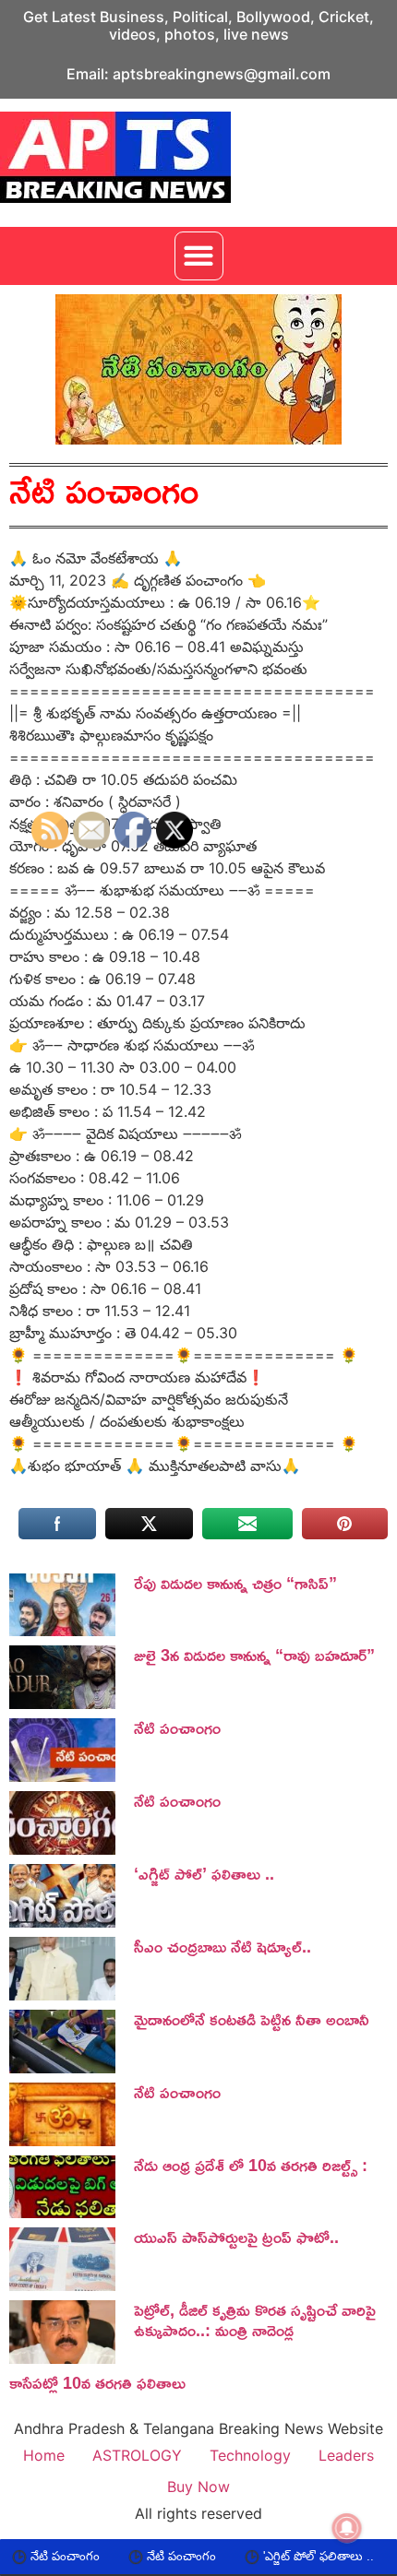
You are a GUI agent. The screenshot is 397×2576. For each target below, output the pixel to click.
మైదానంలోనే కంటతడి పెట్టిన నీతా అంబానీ (252, 2019)
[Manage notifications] (347, 2528)
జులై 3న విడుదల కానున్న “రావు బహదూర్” (254, 1655)
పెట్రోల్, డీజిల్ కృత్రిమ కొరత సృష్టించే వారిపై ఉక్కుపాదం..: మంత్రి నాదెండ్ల (255, 2320)
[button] (199, 256)
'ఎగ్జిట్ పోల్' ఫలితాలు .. (278, 2556)
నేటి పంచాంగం (141, 2556)
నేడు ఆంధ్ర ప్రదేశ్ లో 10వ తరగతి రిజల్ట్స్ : (251, 2165)
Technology (250, 2455)
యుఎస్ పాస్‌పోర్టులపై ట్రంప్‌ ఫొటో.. (236, 2237)
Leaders (346, 2455)
